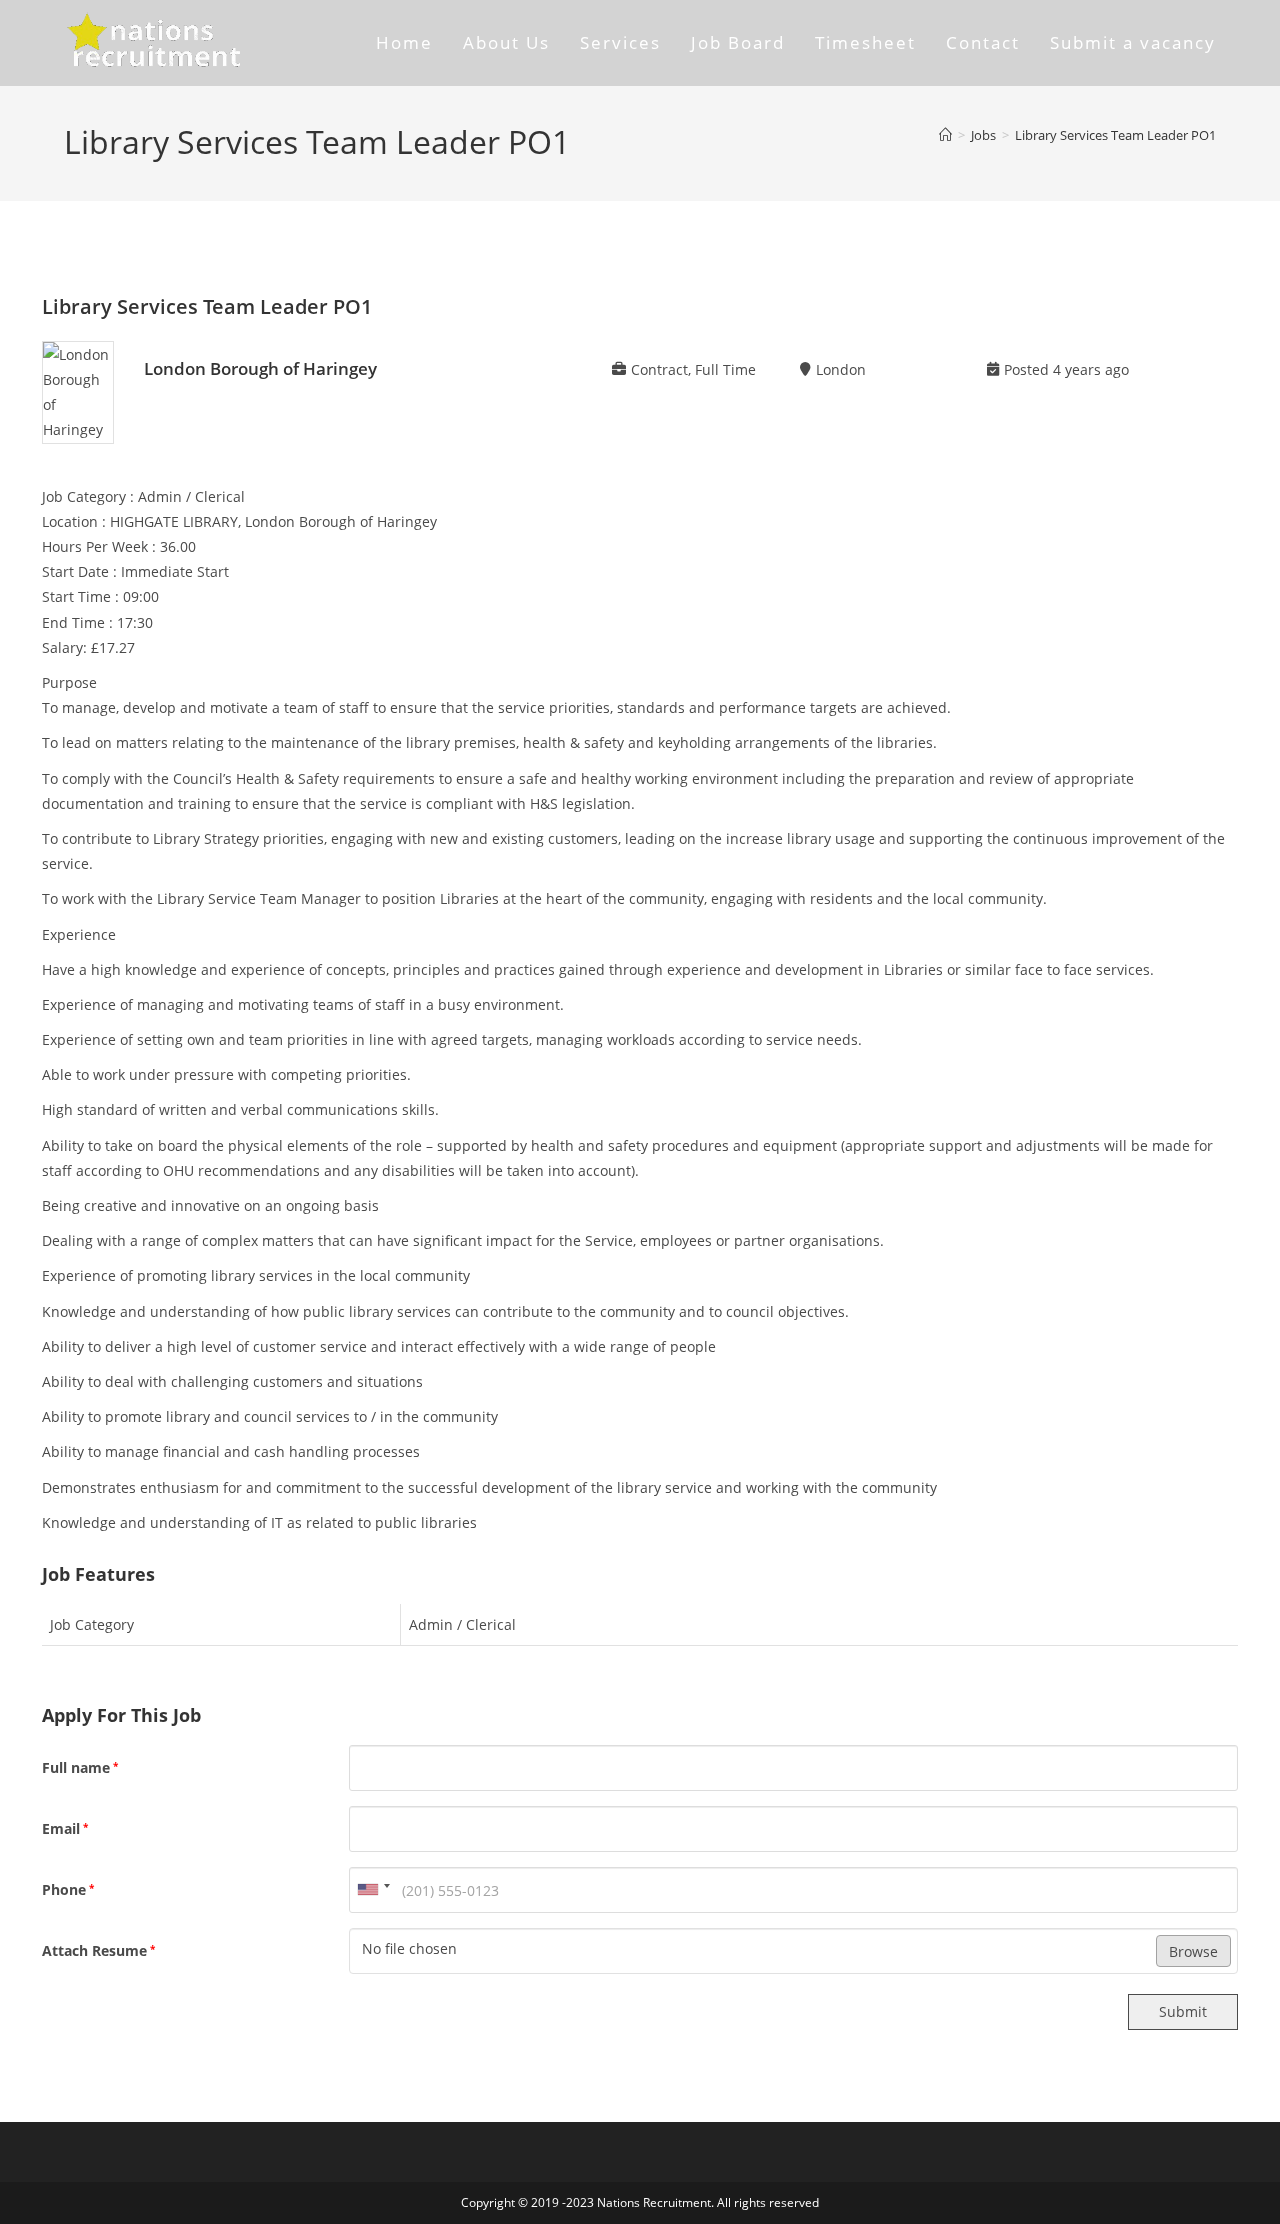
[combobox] (373, 1890)
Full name (80, 1767)
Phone (68, 1889)
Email (65, 1828)
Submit (1183, 2011)
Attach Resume (98, 1950)
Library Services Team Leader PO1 (1115, 135)
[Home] (945, 135)
